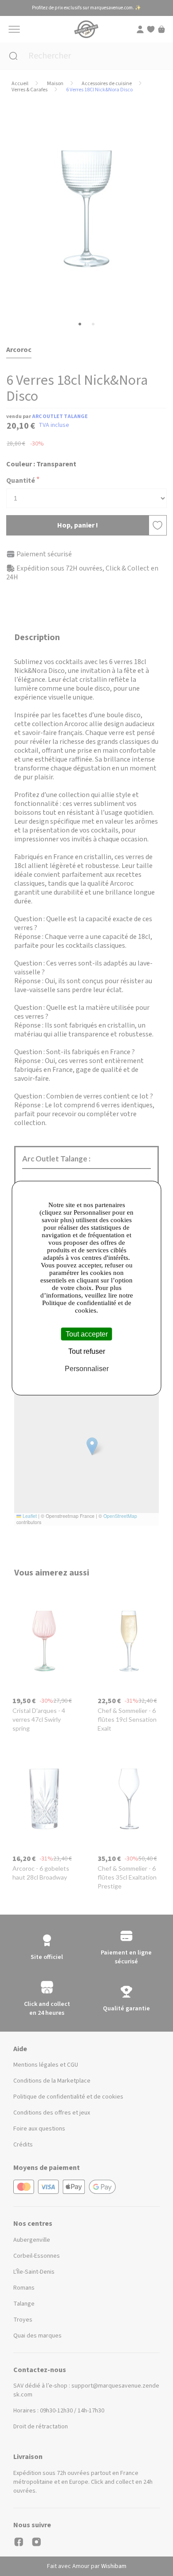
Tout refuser (87, 1351)
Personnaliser (87, 1369)
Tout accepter (87, 1334)
